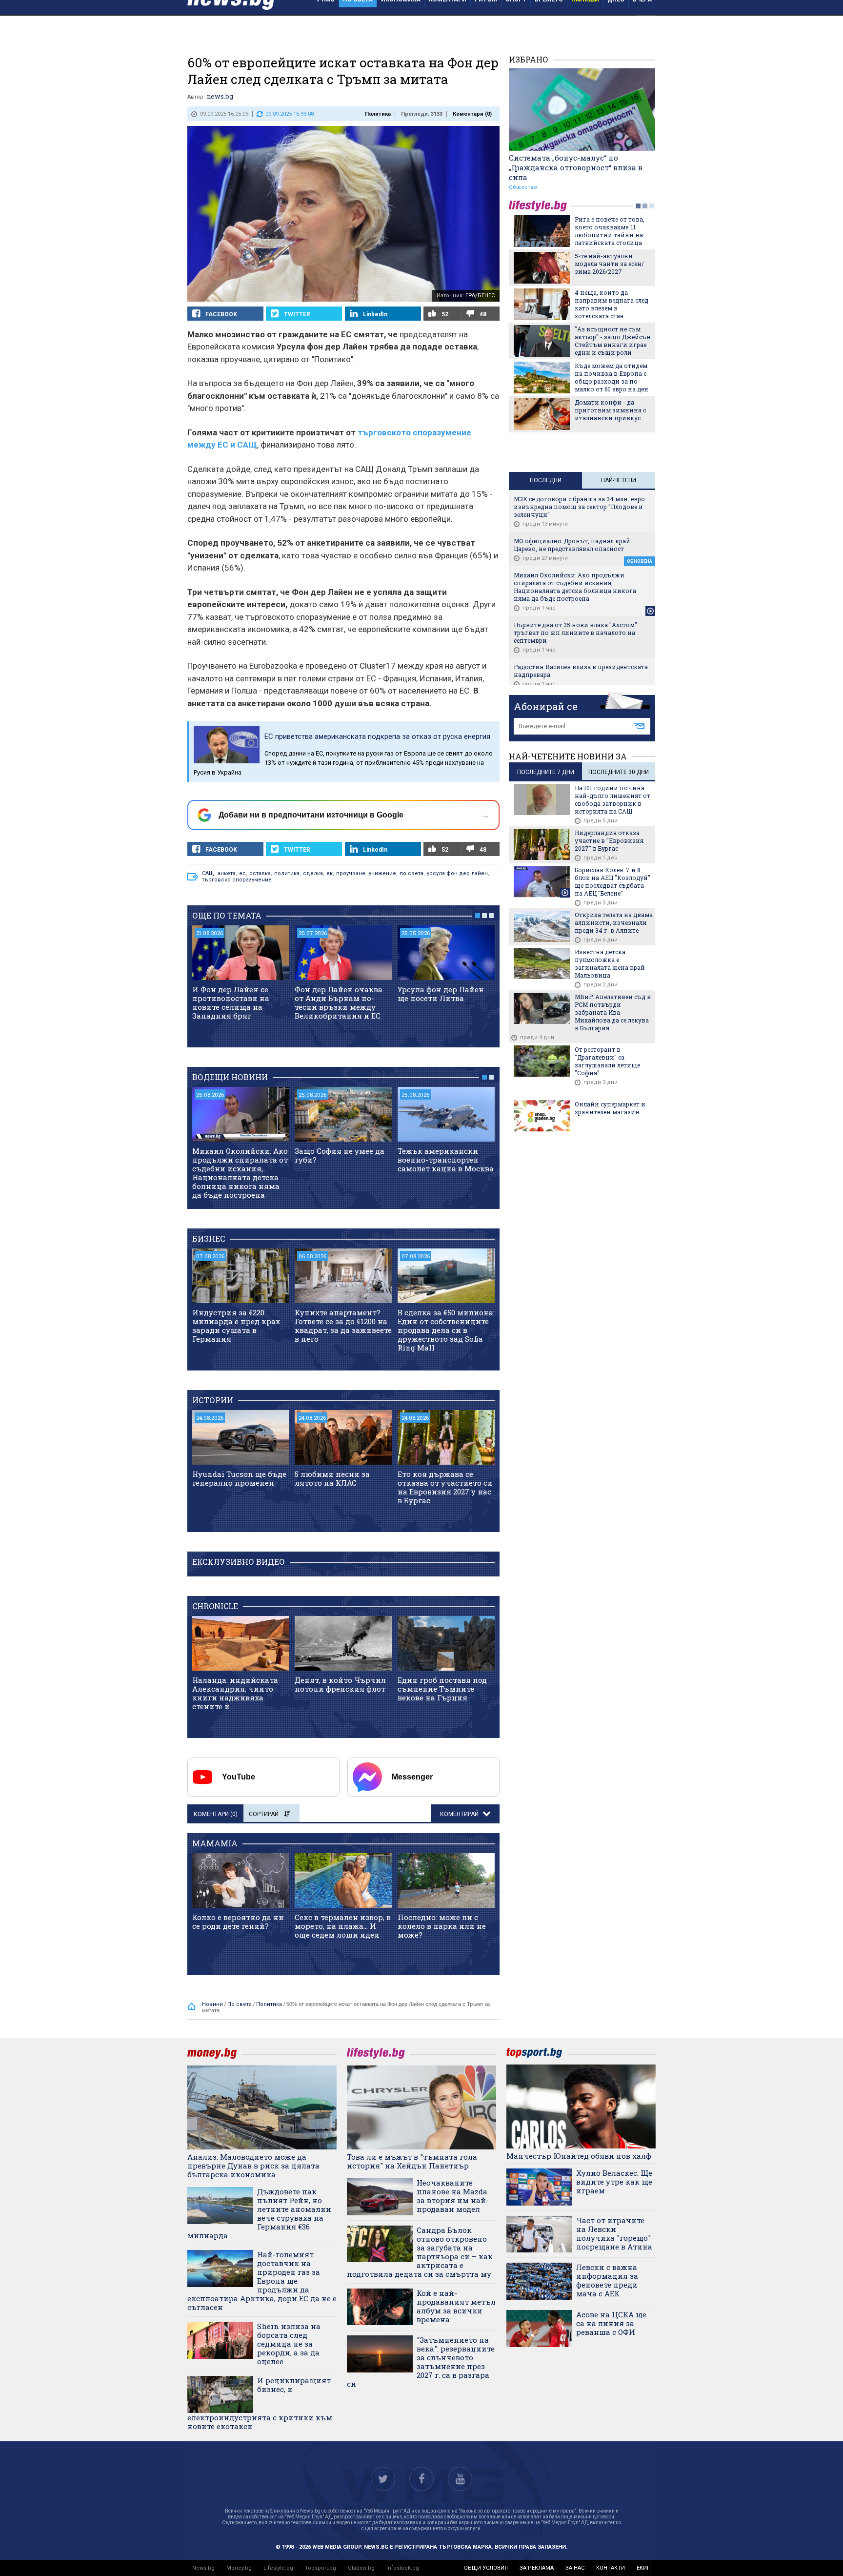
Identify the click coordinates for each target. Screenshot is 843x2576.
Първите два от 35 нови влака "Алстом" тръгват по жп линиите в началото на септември (575, 633)
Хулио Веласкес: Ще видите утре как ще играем (614, 2182)
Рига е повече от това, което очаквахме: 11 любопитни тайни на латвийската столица (610, 231)
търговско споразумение (237, 880)
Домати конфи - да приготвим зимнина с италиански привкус (610, 410)
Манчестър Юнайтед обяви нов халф (579, 2156)
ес (242, 873)
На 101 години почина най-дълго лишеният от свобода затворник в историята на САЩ (612, 799)
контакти (611, 2568)
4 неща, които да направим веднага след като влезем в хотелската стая (612, 304)
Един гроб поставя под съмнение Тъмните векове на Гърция (442, 1689)
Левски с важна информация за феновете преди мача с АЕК (607, 2280)
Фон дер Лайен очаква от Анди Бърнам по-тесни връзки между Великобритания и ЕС (339, 1002)
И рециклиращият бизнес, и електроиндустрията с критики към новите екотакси (260, 2403)
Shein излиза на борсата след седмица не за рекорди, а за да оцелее (289, 2344)
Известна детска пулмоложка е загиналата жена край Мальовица (610, 963)
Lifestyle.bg (278, 2568)
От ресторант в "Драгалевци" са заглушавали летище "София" (607, 1061)
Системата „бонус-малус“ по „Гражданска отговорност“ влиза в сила (576, 167)
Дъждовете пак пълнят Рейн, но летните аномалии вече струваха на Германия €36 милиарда (259, 2213)
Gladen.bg (361, 2568)
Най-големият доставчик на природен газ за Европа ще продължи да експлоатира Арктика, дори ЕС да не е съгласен (262, 2281)
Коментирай (460, 1814)
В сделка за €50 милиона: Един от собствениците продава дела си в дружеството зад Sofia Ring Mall (446, 1330)
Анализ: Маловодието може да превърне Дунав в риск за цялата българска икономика (253, 2166)
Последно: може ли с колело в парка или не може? (442, 1926)
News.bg (203, 2568)
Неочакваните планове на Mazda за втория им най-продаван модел (453, 2196)
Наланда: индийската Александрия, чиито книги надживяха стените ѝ (235, 1693)
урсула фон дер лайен (457, 873)
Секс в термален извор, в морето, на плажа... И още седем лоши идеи (343, 1926)
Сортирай (264, 1814)
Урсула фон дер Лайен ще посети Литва (441, 994)
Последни (546, 480)
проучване (351, 873)
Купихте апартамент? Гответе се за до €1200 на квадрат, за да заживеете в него (343, 1326)
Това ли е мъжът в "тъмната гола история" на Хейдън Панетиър (412, 2161)
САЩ (208, 873)
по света (411, 873)
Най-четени (619, 480)
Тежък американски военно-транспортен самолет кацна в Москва (446, 1160)
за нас (575, 2568)
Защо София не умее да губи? (340, 1155)
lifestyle (540, 206)
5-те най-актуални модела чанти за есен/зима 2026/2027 (609, 264)
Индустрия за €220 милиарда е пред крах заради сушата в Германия (236, 1326)
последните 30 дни (619, 772)
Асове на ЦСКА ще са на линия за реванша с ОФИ (611, 2323)
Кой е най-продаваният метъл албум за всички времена (456, 2306)
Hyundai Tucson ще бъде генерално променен (239, 1478)
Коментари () (472, 114)
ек (330, 873)
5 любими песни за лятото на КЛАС (332, 1478)
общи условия (486, 2568)
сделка (313, 873)
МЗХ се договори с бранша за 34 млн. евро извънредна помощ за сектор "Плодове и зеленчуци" (579, 507)
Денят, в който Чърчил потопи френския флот (340, 1684)
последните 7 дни (546, 772)
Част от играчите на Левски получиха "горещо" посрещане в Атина (614, 2233)
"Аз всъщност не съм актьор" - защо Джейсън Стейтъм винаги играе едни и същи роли (613, 341)
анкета (227, 873)
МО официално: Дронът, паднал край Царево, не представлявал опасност (572, 545)
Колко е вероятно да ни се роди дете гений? (238, 1922)
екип (644, 2568)
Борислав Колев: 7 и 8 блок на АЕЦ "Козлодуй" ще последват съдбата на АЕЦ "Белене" (612, 881)
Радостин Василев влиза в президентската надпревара (581, 671)
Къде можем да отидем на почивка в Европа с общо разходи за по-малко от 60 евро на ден (612, 377)
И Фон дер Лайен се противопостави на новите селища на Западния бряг (231, 1002)
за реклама (537, 2568)
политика (287, 873)
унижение (382, 873)
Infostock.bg (403, 2568)
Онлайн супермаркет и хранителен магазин (610, 1108)
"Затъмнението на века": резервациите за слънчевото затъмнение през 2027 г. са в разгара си (421, 2362)
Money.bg (239, 2568)
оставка (260, 873)
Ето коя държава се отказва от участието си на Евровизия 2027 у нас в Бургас (445, 1487)
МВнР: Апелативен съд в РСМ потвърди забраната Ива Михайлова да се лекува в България (613, 1012)
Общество (523, 187)
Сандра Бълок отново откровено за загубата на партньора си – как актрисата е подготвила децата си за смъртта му (420, 2252)
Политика (378, 114)
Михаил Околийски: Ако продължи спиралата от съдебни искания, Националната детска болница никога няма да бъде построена (240, 1173)
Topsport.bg (321, 2568)
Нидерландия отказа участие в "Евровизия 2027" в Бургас (609, 840)
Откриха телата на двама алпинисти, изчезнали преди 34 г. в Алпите (614, 922)
